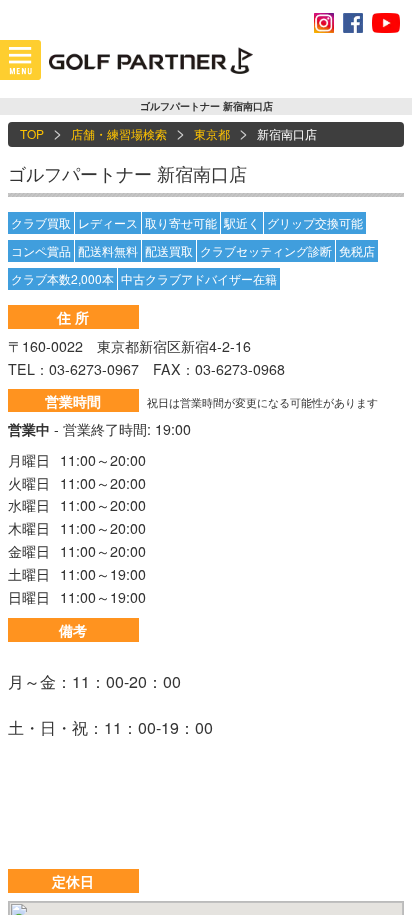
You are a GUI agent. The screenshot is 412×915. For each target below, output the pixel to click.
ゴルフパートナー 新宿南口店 (127, 173)
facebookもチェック (353, 23)
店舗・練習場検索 (119, 133)
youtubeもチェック (386, 23)
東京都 (212, 133)
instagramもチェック (324, 23)
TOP (32, 133)
